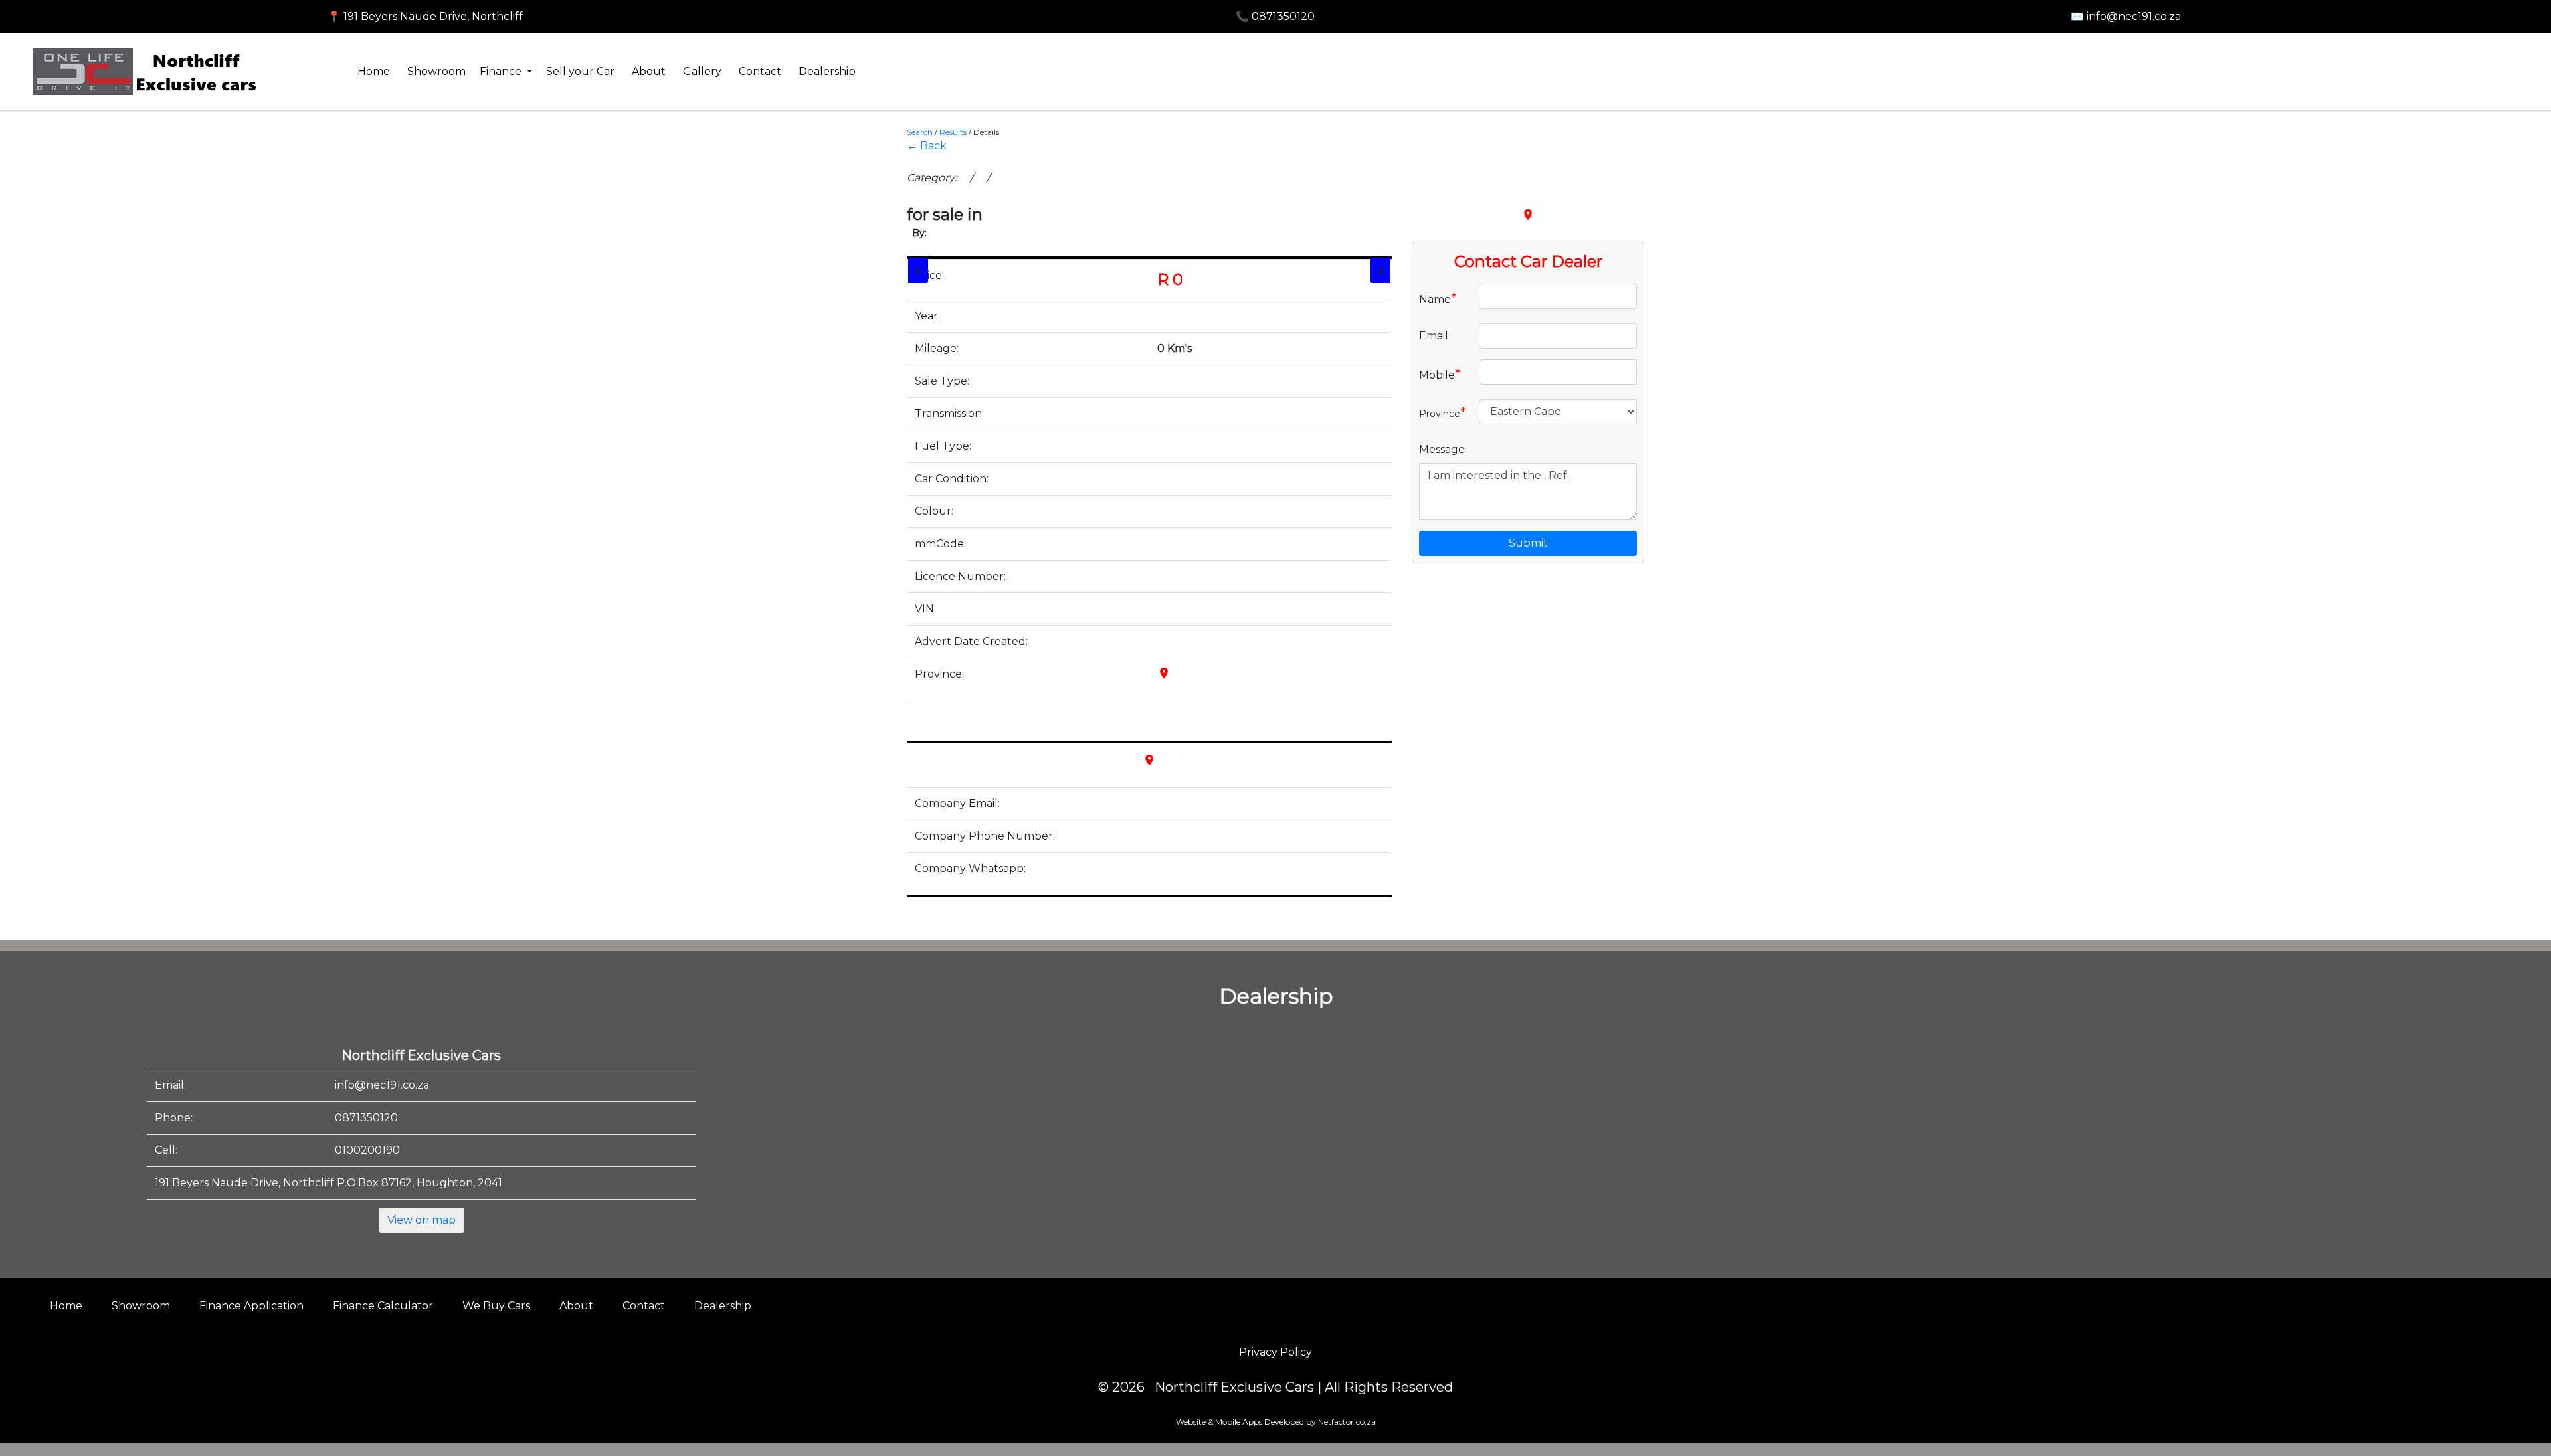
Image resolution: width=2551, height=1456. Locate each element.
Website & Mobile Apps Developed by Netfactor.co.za (1276, 1422)
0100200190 (367, 1150)
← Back (927, 146)
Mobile (1440, 374)
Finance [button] (502, 71)
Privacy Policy (1275, 1352)
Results (953, 132)
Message (1442, 449)
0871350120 (366, 1118)
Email (1434, 336)
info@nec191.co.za (382, 1085)
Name (1438, 298)
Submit (1528, 543)
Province (1443, 412)
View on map (422, 1220)
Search (920, 132)
